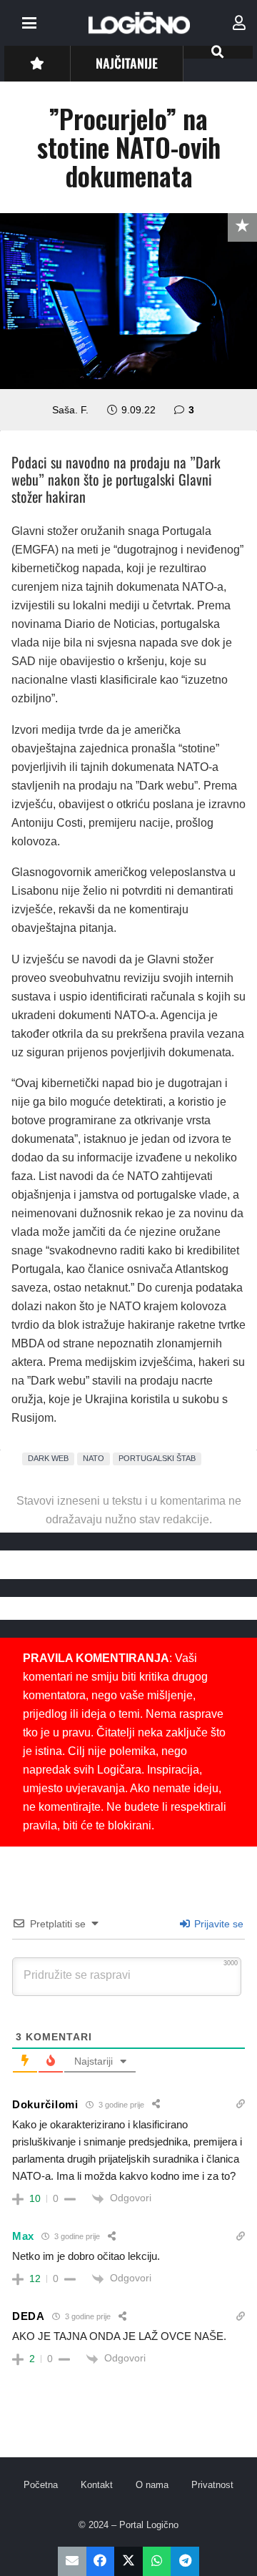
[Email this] (72, 2561)
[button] (29, 23)
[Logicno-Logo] (139, 23)
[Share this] (101, 2561)
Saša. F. (70, 410)
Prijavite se (217, 1924)
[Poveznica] (239, 23)
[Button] (37, 63)
